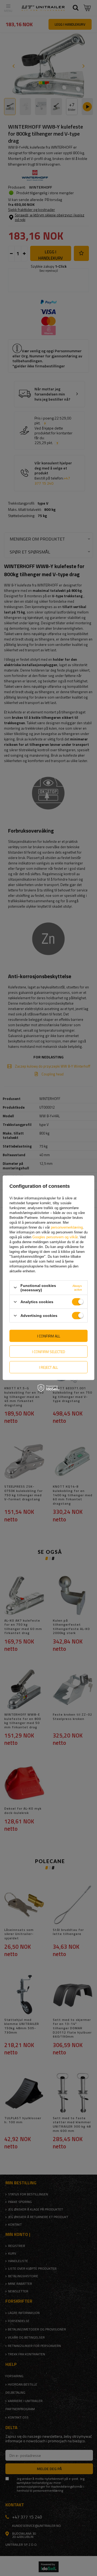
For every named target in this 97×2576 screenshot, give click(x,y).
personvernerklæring (67, 1227)
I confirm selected (49, 1351)
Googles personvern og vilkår (55, 1237)
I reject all (48, 1367)
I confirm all (49, 1336)
